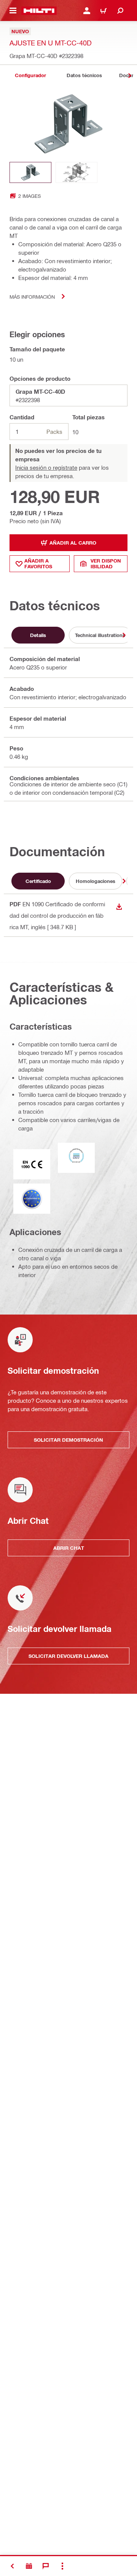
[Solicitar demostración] (29, 2566)
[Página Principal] (39, 11)
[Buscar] (120, 11)
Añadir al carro (73, 543)
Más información (32, 297)
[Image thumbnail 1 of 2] (30, 172)
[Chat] (46, 2566)
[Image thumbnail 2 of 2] (76, 172)
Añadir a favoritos (38, 564)
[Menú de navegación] (13, 11)
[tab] (30, 75)
